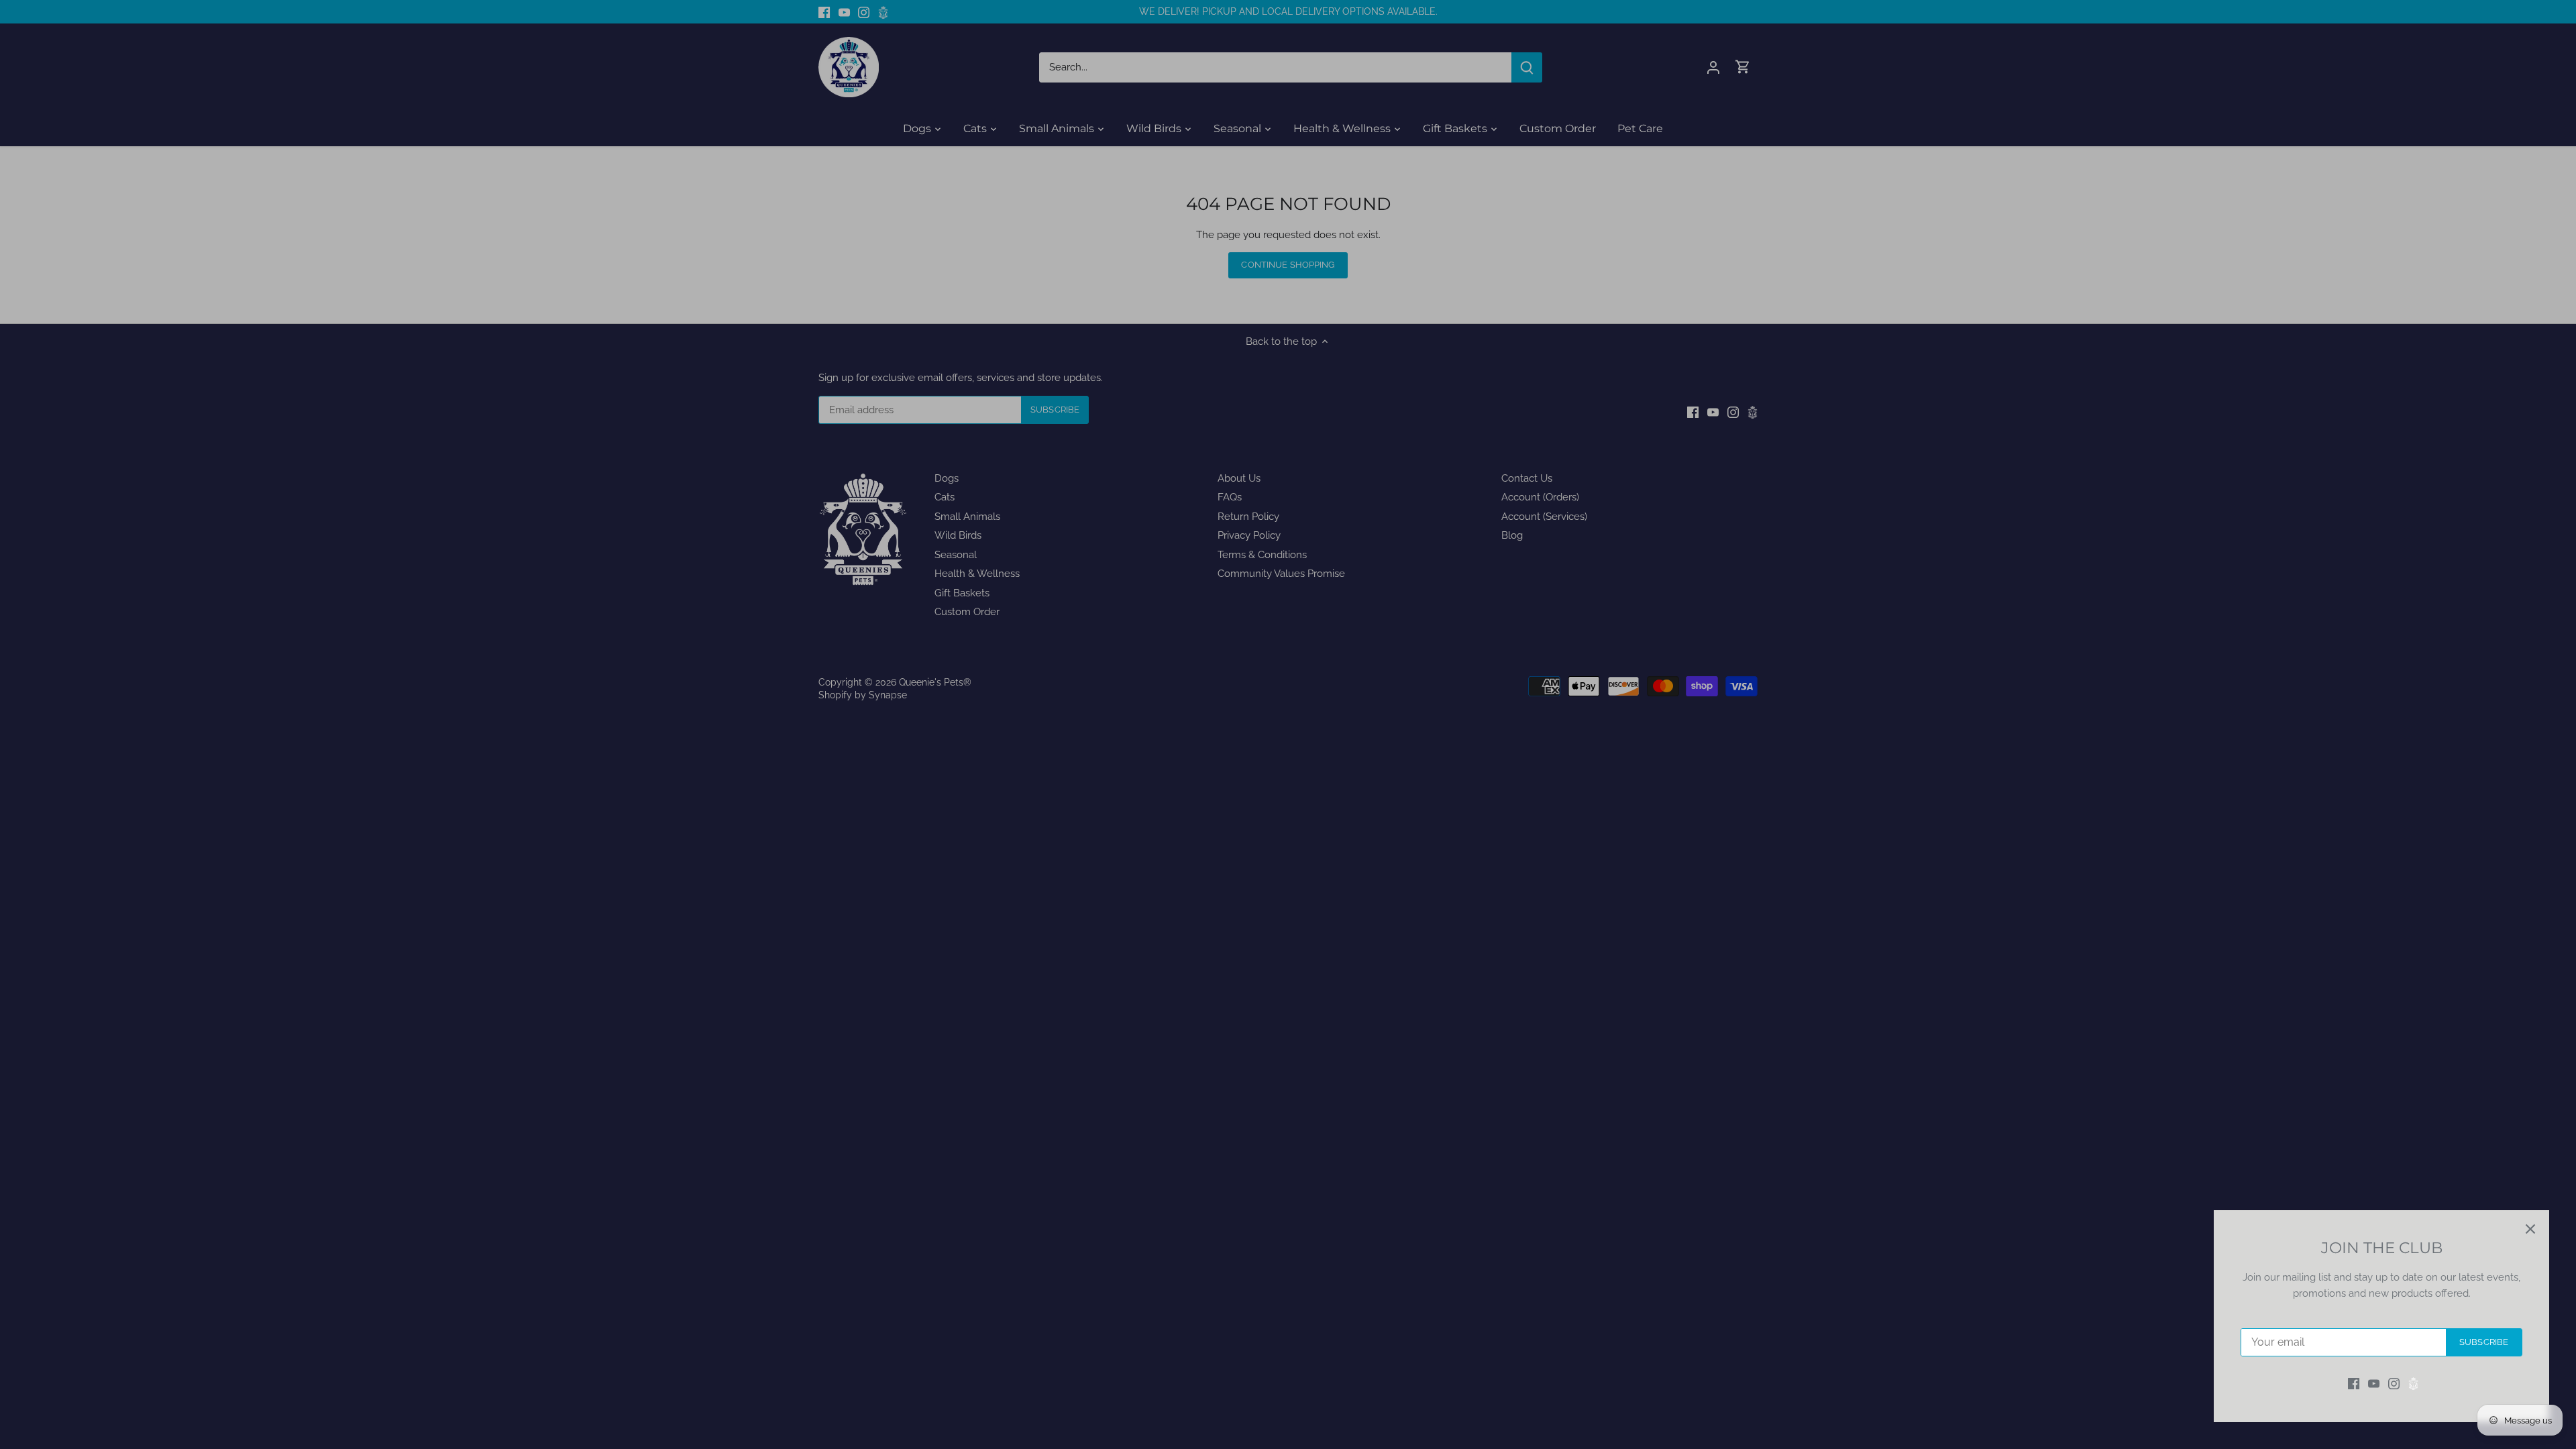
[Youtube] (2374, 1384)
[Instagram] (2394, 1384)
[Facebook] (2354, 1384)
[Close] (2530, 1229)
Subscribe (2484, 1342)
